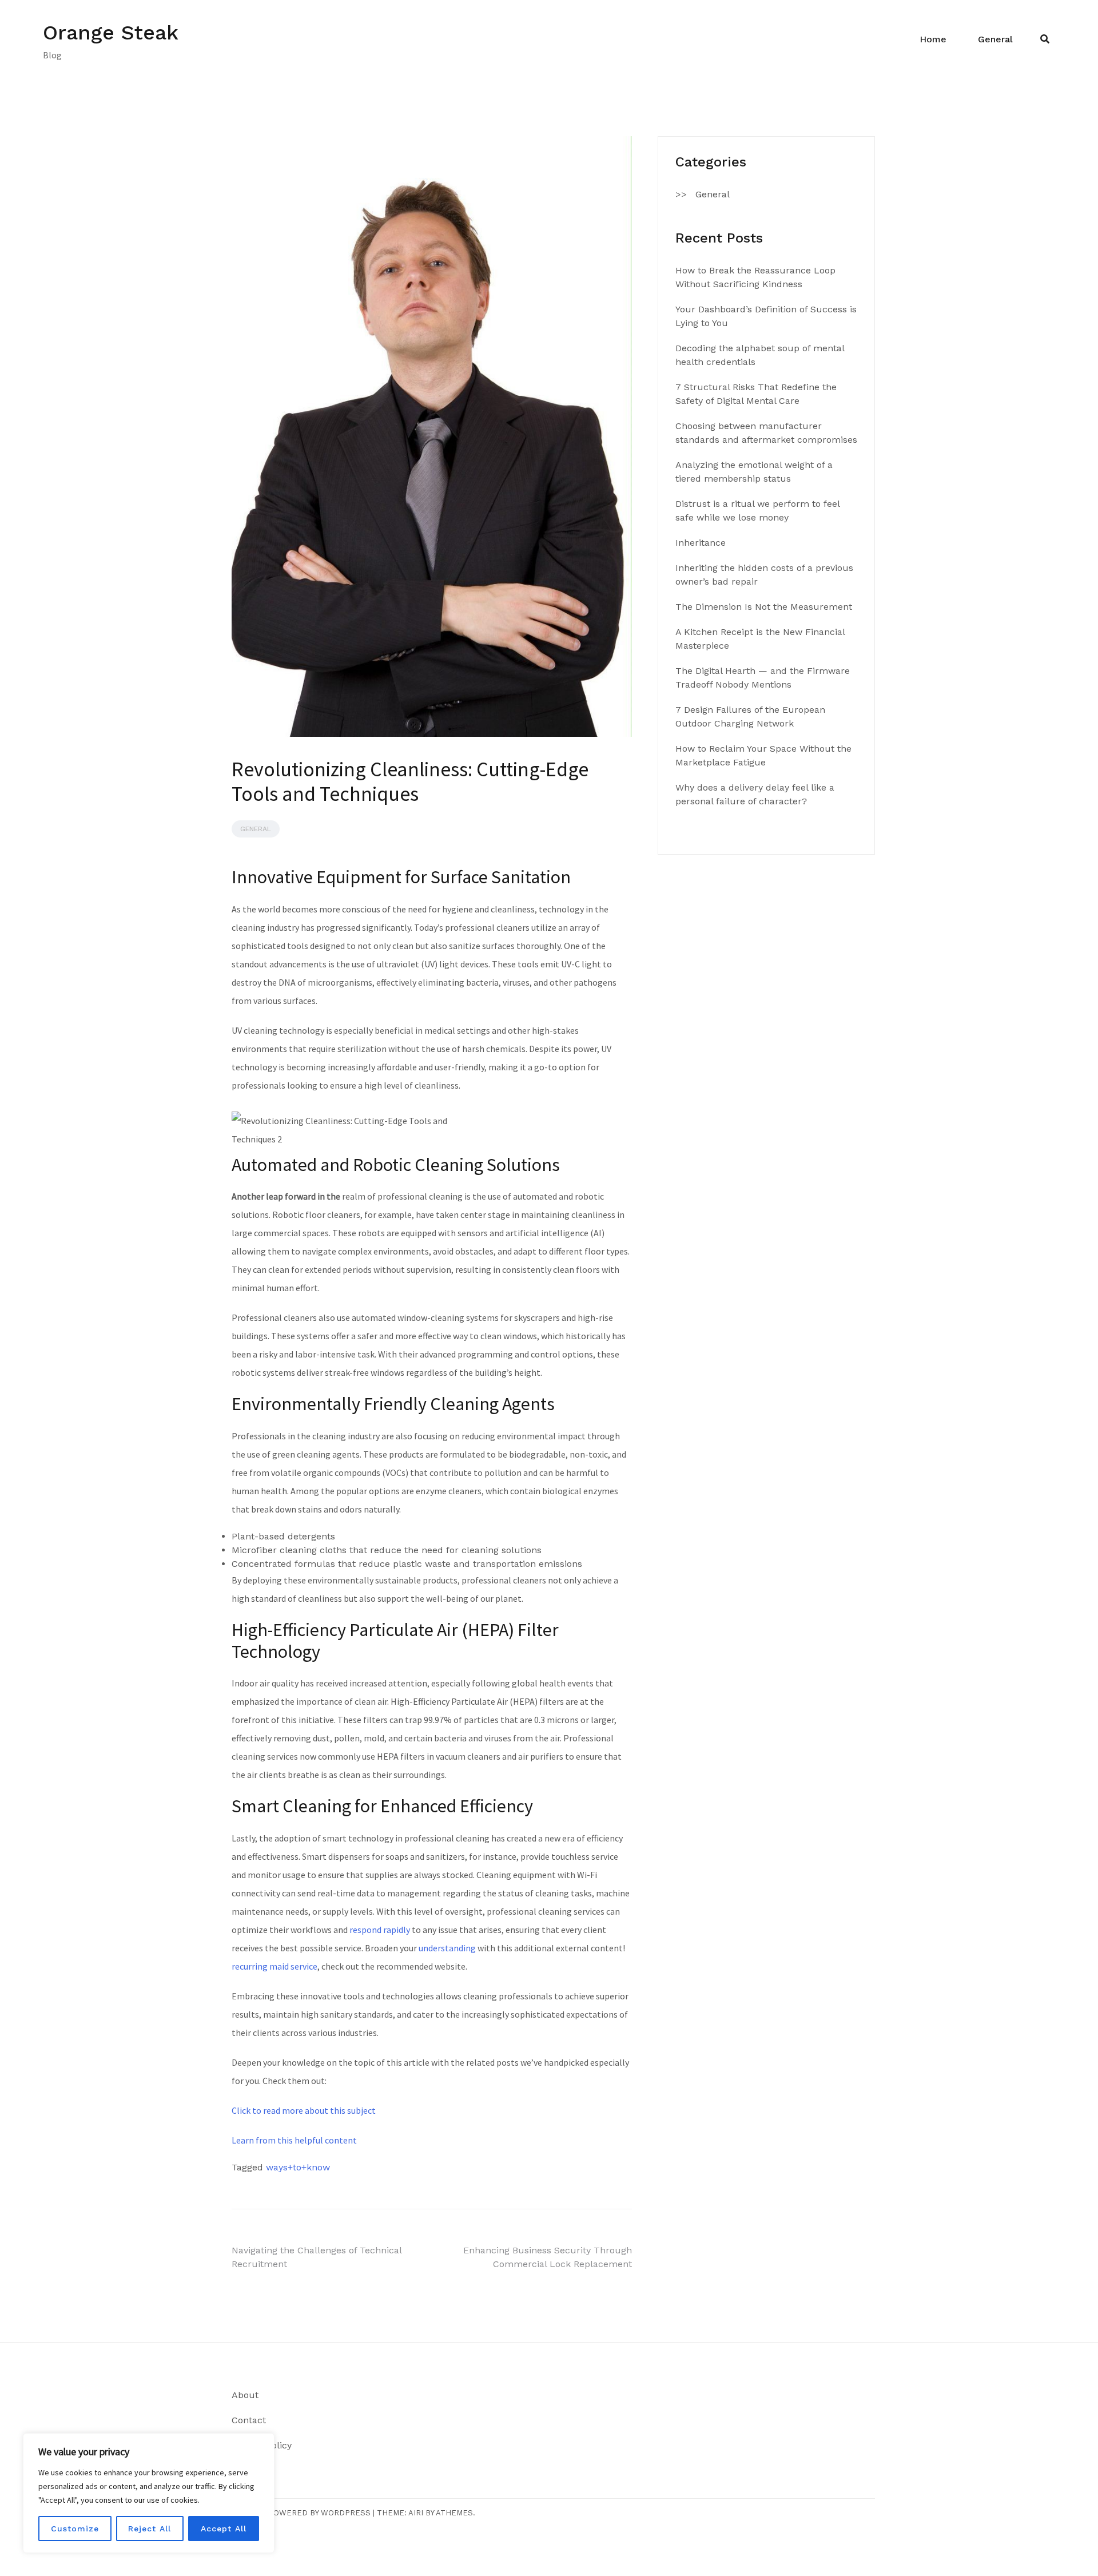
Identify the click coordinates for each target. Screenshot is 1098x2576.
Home (933, 39)
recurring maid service (274, 1966)
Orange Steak (111, 33)
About (245, 2395)
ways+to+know (298, 2167)
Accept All (224, 2529)
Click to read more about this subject (304, 2110)
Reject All (150, 2529)
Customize (75, 2529)
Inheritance (701, 543)
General (995, 39)
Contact (249, 2420)
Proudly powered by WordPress (301, 2513)
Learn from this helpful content (294, 2140)
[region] (149, 2493)
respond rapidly (380, 1930)
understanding (447, 1948)
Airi (416, 2513)
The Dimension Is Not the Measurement (764, 607)
